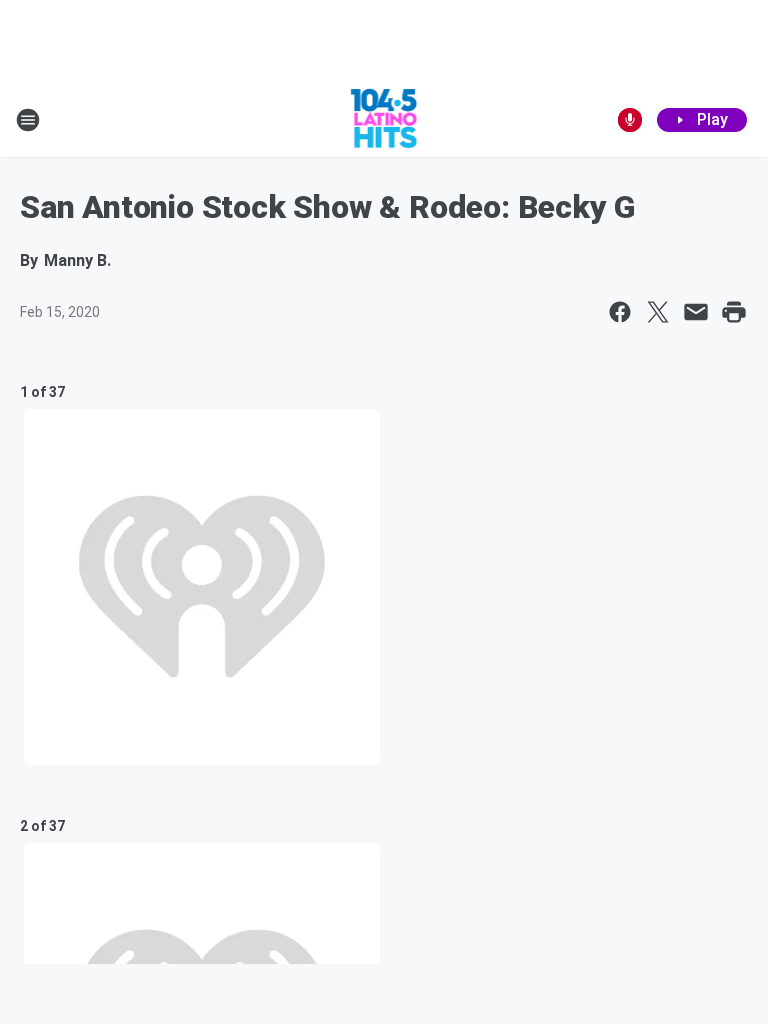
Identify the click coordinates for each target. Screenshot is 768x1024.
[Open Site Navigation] (28, 120)
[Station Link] (384, 120)
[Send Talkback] (630, 120)
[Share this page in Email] (696, 312)
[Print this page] (734, 312)
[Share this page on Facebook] (620, 312)
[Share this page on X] (658, 312)
